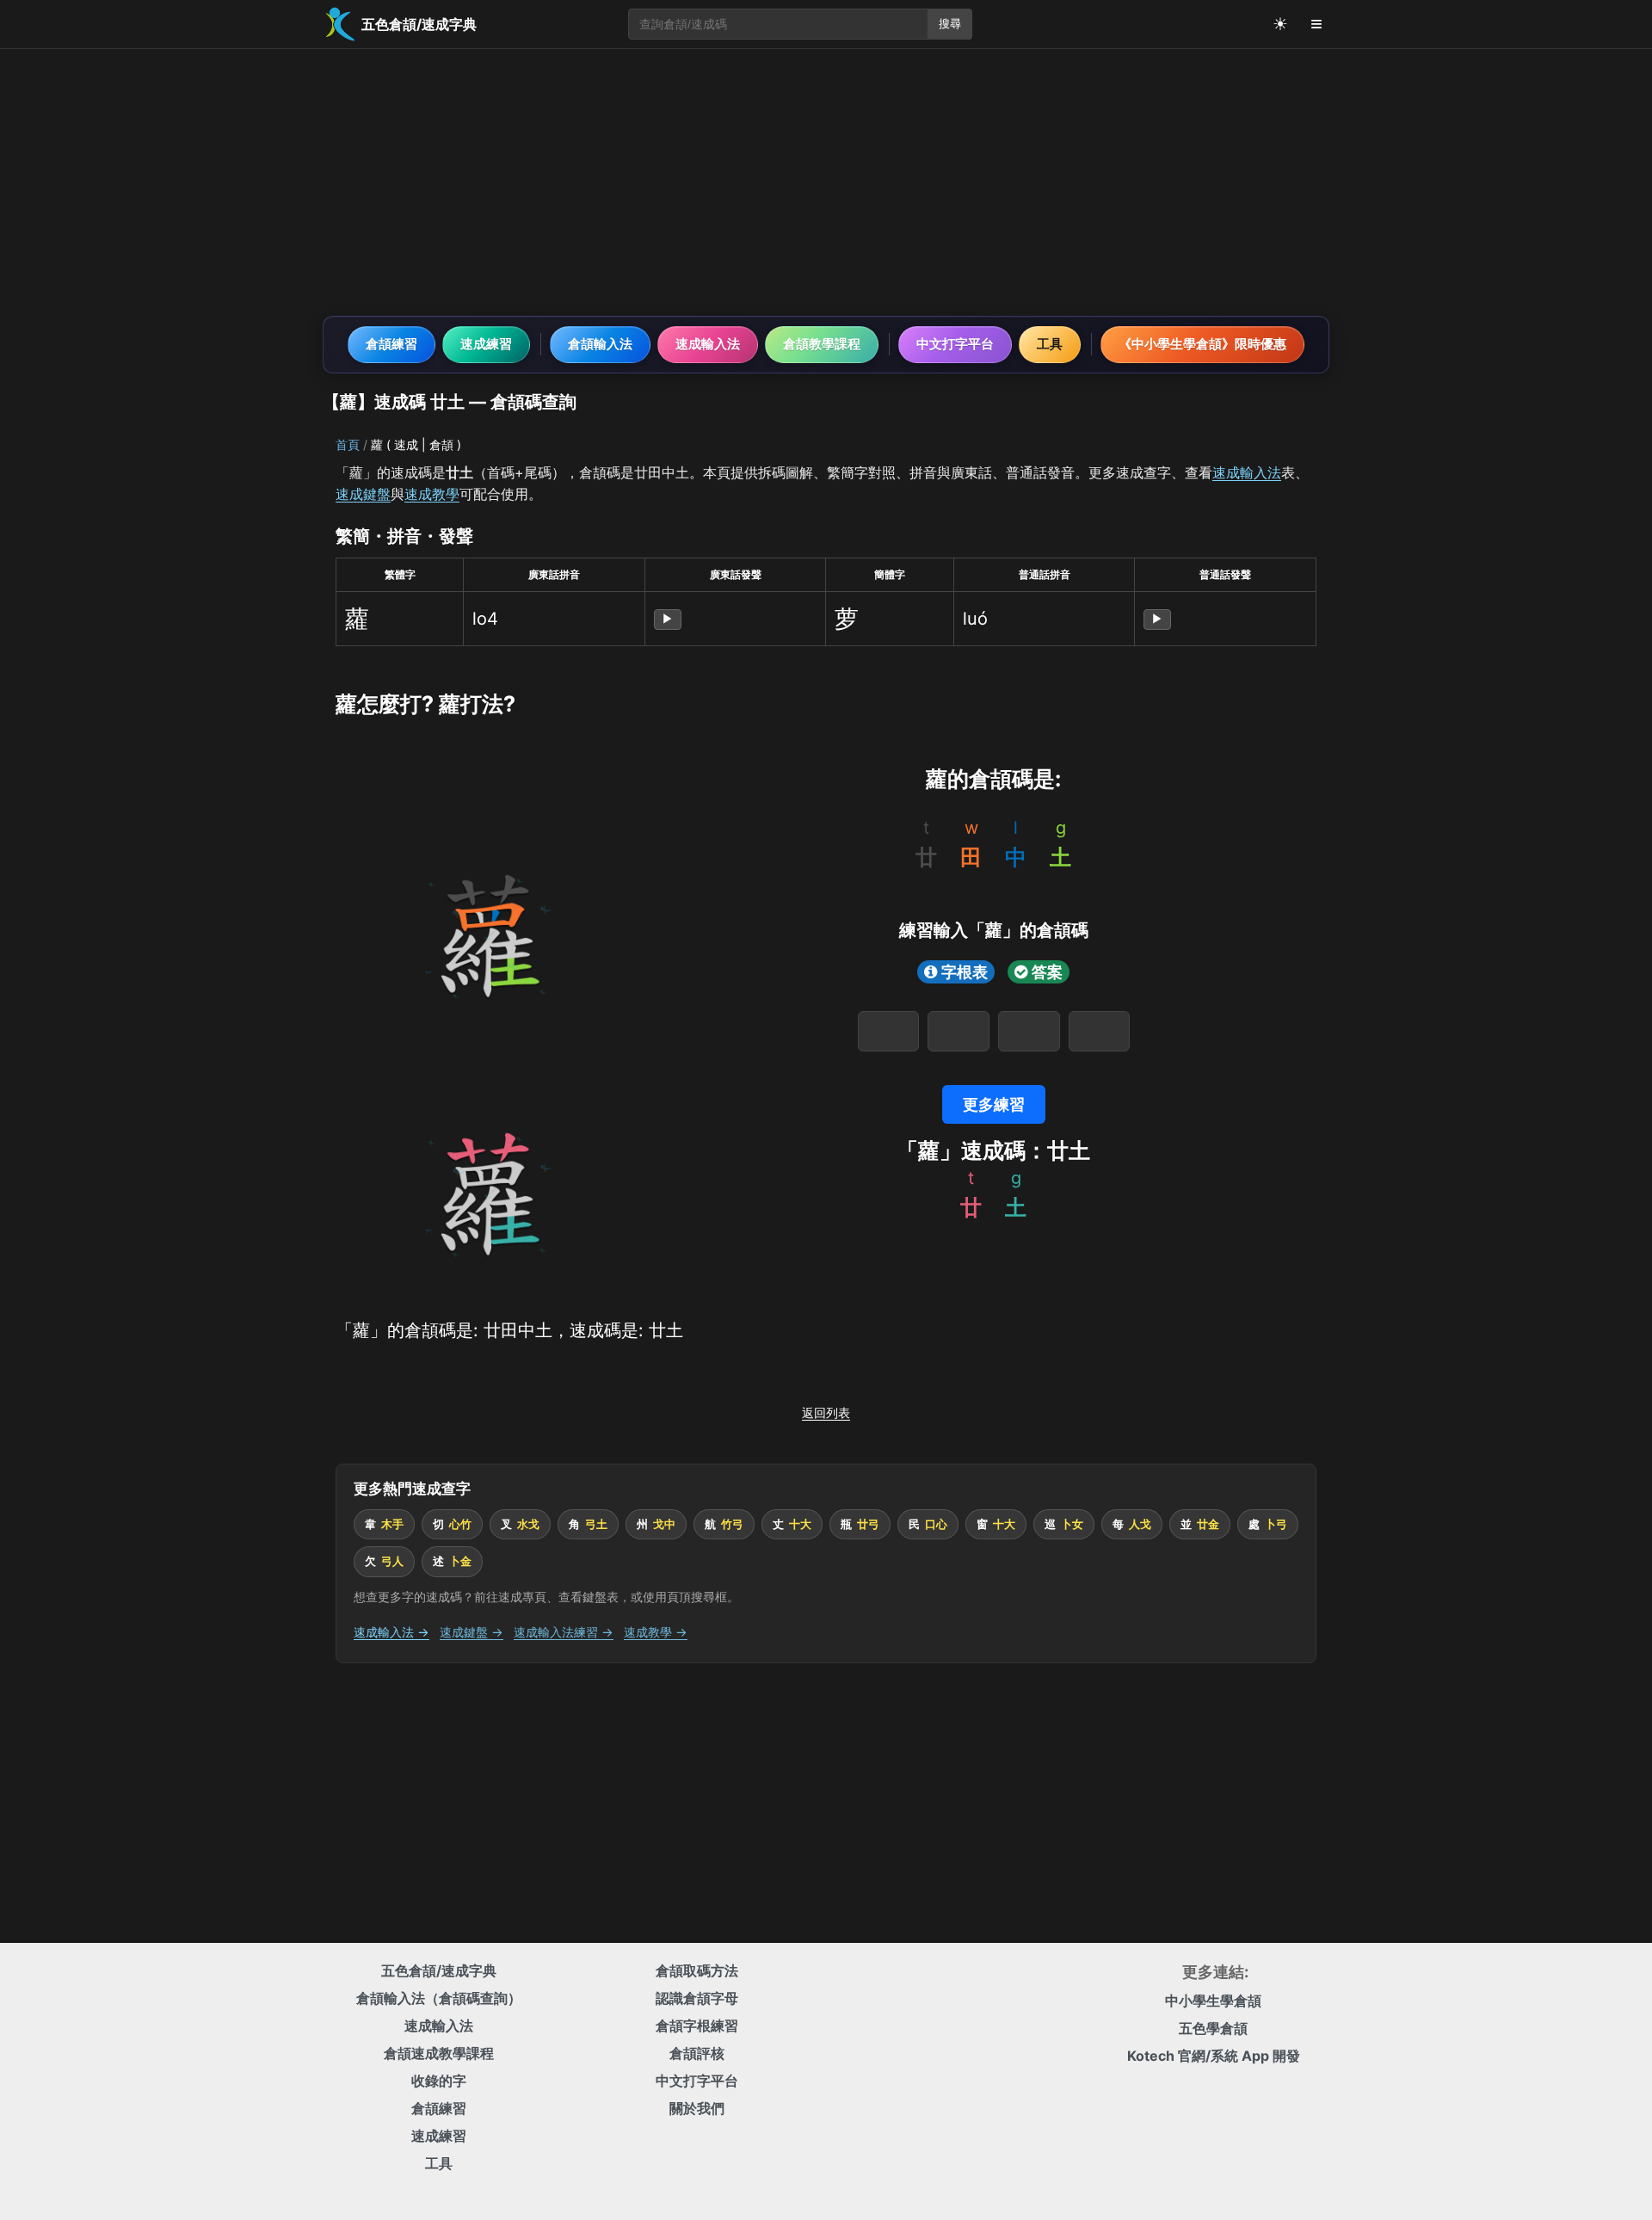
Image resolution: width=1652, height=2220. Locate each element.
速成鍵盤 (363, 494)
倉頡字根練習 (697, 2026)
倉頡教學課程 (822, 344)
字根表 (965, 972)
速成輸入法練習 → (564, 1632)
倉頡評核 (697, 2053)
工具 (1050, 344)
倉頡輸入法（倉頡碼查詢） (439, 1998)
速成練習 (486, 344)
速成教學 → (656, 1632)
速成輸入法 (708, 344)
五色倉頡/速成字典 (439, 1970)
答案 (1047, 972)
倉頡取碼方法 (697, 1970)
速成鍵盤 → (472, 1632)
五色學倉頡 (1213, 2028)
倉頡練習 (391, 344)
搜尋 (950, 24)
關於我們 (697, 2108)
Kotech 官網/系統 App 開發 (1214, 2056)
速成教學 (432, 494)
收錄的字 (439, 2081)
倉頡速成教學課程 (439, 2053)
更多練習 (994, 1104)
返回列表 (826, 1412)
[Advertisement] (826, 182)
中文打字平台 (955, 344)
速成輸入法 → (391, 1632)
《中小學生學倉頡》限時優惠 (1202, 344)
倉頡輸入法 (600, 344)
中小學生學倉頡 (1213, 2001)
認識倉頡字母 (697, 1998)
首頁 (348, 444)
